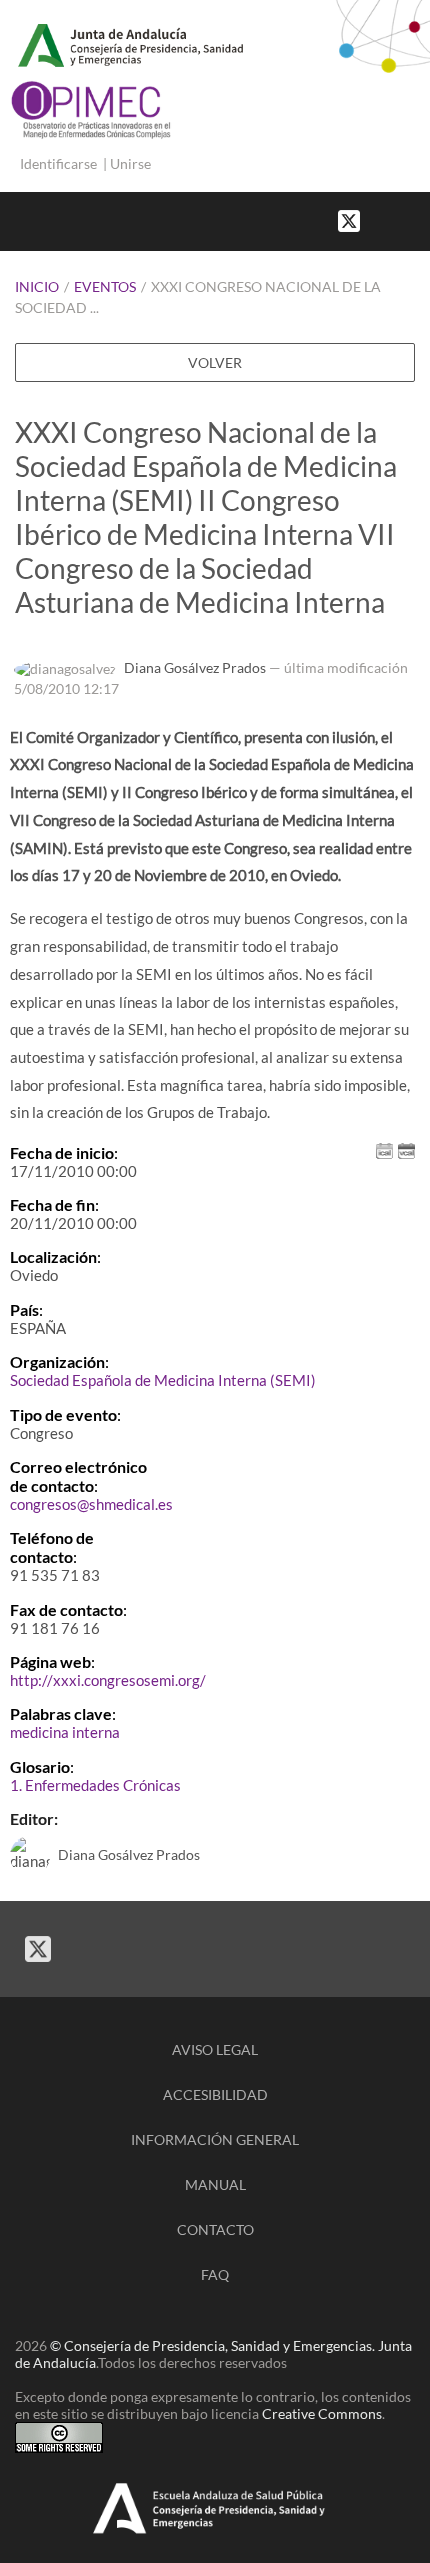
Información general (215, 2139)
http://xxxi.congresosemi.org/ (108, 1680)
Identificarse (58, 163)
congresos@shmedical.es (91, 1504)
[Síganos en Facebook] (380, 219)
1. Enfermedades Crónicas (95, 1785)
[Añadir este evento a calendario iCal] (384, 1148)
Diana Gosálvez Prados (195, 667)
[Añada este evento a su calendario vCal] (406, 1148)
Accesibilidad (215, 2094)
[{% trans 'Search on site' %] (420, 219)
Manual (215, 2184)
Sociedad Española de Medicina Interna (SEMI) (163, 1380)
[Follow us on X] (349, 219)
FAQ (215, 2274)
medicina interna (65, 1732)
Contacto (215, 2229)
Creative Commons (322, 2413)
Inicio (37, 286)
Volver (215, 362)
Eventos (105, 286)
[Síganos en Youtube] (400, 219)
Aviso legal (215, 2049)
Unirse (130, 163)
